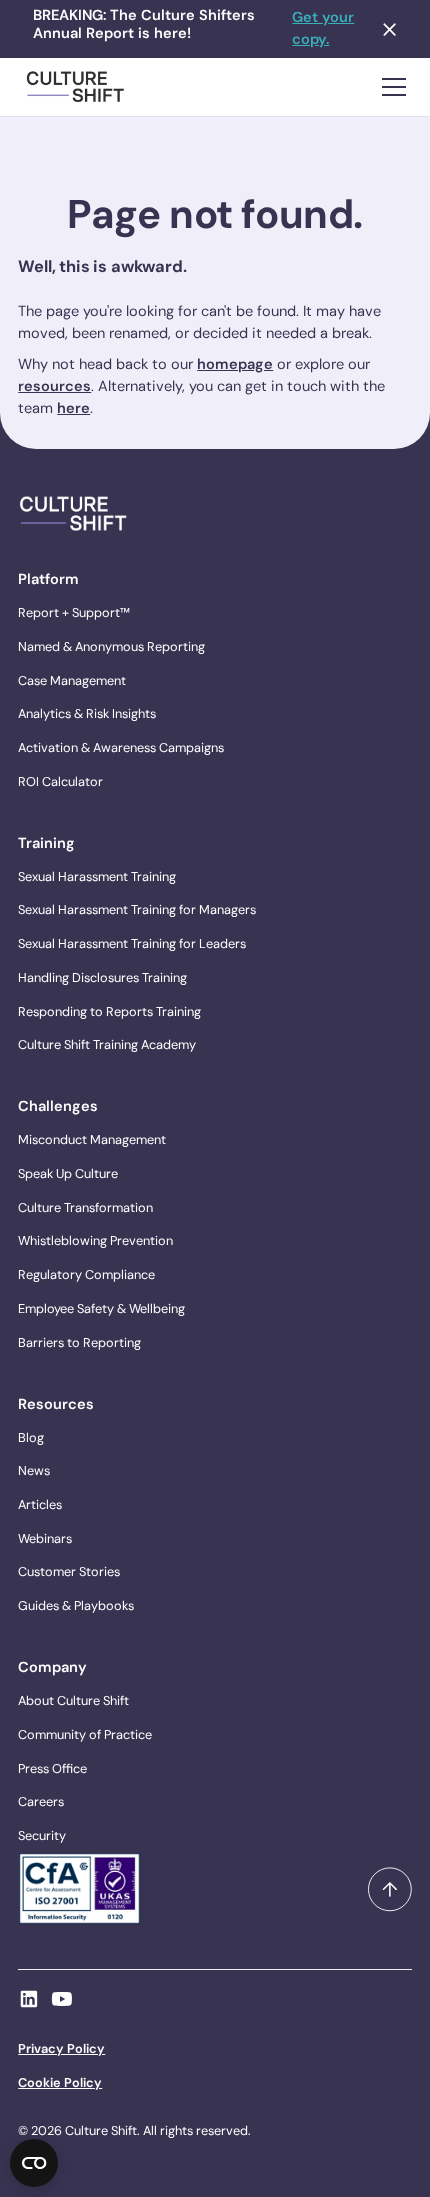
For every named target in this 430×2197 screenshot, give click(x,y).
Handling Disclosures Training (102, 977)
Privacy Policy (61, 2048)
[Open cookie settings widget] (34, 2163)
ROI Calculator (60, 781)
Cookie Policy (60, 2082)
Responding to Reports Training (109, 1011)
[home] (76, 87)
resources (54, 386)
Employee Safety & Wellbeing (101, 1308)
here (73, 408)
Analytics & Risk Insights (87, 713)
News (34, 1470)
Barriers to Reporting (79, 1342)
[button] (390, 87)
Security (42, 1835)
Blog (31, 1437)
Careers (41, 1801)
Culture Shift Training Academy (107, 1044)
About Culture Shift (73, 1700)
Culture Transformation (85, 1207)
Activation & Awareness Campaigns (121, 747)
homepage (235, 364)
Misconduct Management (92, 1139)
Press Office (52, 1768)
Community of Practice (85, 1734)
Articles (40, 1504)
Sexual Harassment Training (97, 876)
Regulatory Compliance (86, 1274)
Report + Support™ (74, 612)
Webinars (45, 1538)
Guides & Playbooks (76, 1605)
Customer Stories (69, 1571)
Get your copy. (323, 28)
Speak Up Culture (68, 1173)
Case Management (72, 680)
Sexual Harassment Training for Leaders (132, 943)
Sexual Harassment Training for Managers (137, 909)
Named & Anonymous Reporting (111, 646)
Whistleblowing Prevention (95, 1240)
